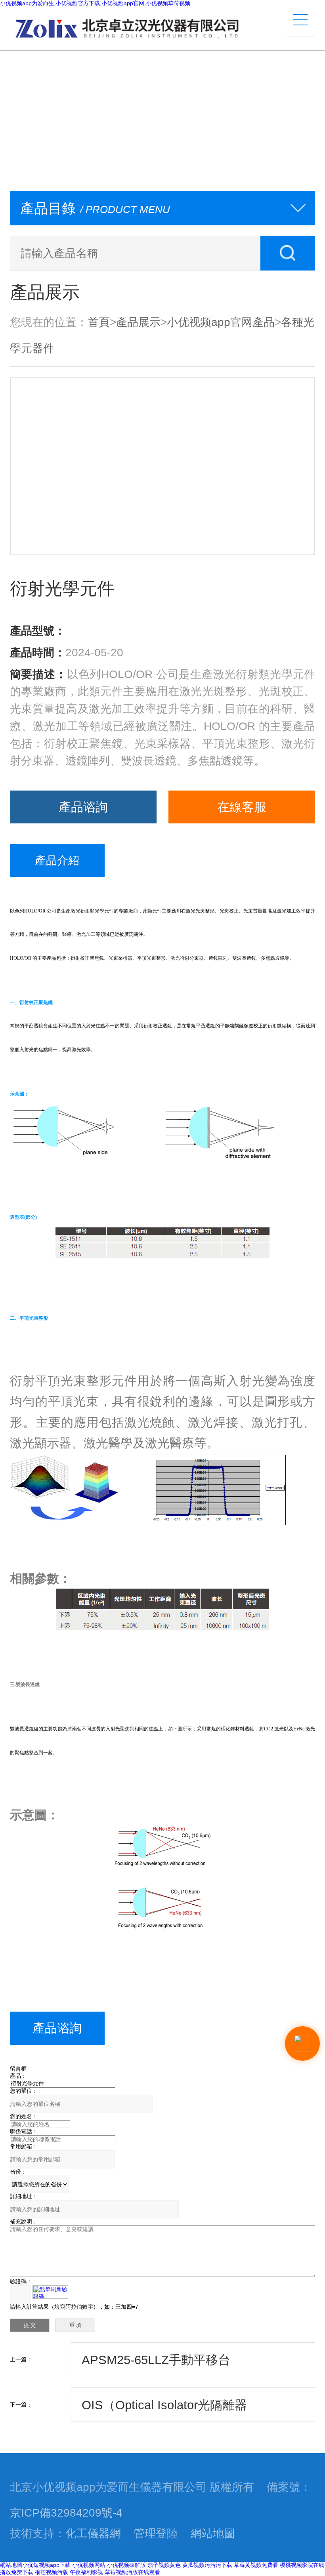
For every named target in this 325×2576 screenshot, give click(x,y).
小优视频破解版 (126, 2565)
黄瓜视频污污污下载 (207, 2565)
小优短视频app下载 (46, 2565)
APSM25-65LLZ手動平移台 (156, 2360)
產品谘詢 (83, 807)
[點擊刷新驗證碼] (50, 2292)
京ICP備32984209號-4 (66, 2513)
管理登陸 (156, 2533)
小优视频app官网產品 (221, 322)
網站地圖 (213, 2533)
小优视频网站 (89, 2565)
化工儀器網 (93, 2533)
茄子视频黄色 (164, 2565)
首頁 (99, 322)
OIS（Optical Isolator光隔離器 (164, 2405)
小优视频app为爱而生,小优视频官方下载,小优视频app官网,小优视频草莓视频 (95, 3)
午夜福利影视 (86, 2572)
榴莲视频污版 (52, 2572)
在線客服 (242, 807)
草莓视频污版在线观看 (132, 2572)
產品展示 (138, 322)
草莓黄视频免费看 (256, 2565)
